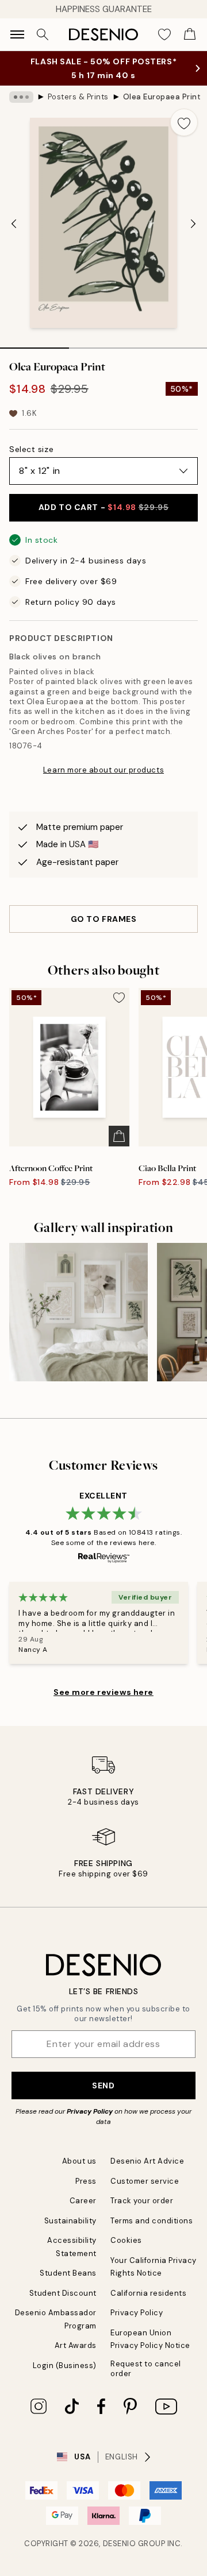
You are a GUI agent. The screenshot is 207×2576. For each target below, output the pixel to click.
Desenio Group (134, 2544)
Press (86, 2181)
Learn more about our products (103, 770)
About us (79, 2161)
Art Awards (76, 2345)
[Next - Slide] (193, 224)
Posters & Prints (78, 97)
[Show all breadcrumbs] (21, 97)
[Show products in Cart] (190, 34)
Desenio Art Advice (147, 2161)
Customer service (145, 2181)
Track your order (142, 2201)
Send (103, 2085)
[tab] (34, 344)
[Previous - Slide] (14, 224)
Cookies (126, 2240)
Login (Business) (65, 2365)
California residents (148, 2293)
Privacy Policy (90, 2111)
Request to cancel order (146, 2369)
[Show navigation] (17, 34)
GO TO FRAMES (104, 919)
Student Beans (68, 2273)
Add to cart (103, 507)
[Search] (43, 34)
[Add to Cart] (119, 1136)
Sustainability (70, 2221)
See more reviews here (103, 1692)
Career (83, 2201)
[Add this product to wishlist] (184, 122)
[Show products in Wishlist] (164, 34)
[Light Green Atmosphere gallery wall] (78, 1312)
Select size (31, 449)
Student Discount (63, 2293)
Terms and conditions (152, 2221)
